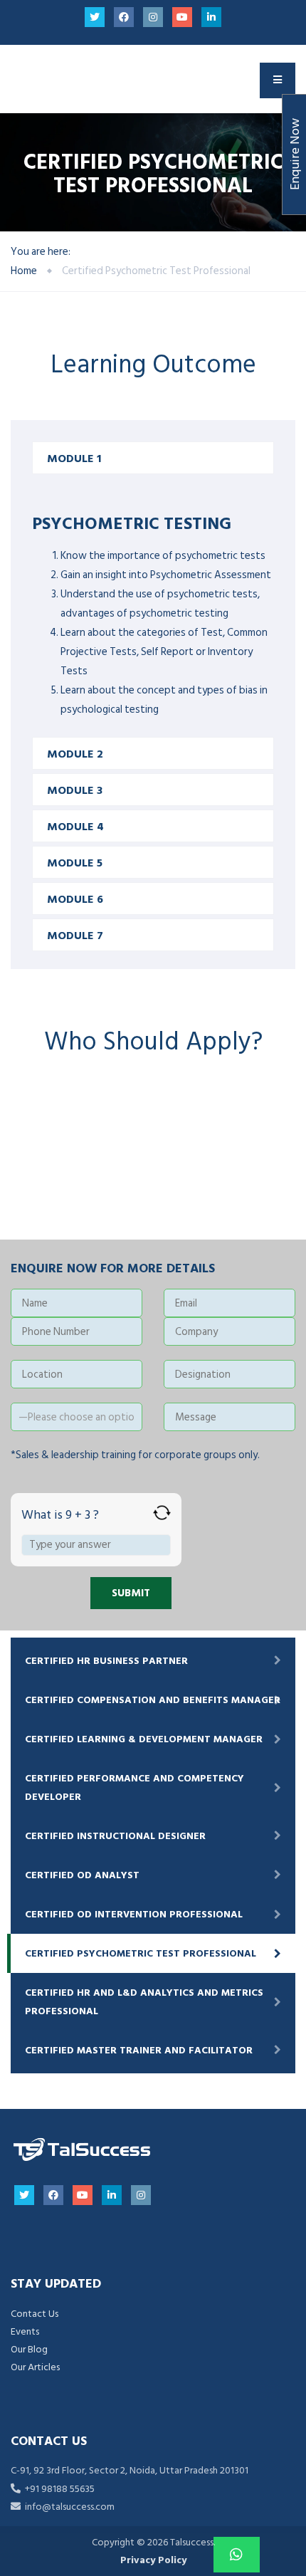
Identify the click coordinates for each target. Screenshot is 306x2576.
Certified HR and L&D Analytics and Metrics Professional (144, 2001)
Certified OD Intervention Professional (134, 1914)
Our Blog (29, 2349)
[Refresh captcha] (162, 1513)
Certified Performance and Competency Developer (134, 1787)
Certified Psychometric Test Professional (141, 1953)
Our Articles (35, 2367)
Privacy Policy (153, 2560)
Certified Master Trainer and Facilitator (139, 2050)
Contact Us (35, 2314)
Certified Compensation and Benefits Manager (153, 1700)
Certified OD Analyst (82, 1875)
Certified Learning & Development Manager (144, 1739)
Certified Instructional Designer (115, 1836)
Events (25, 2331)
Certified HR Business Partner (106, 1661)
